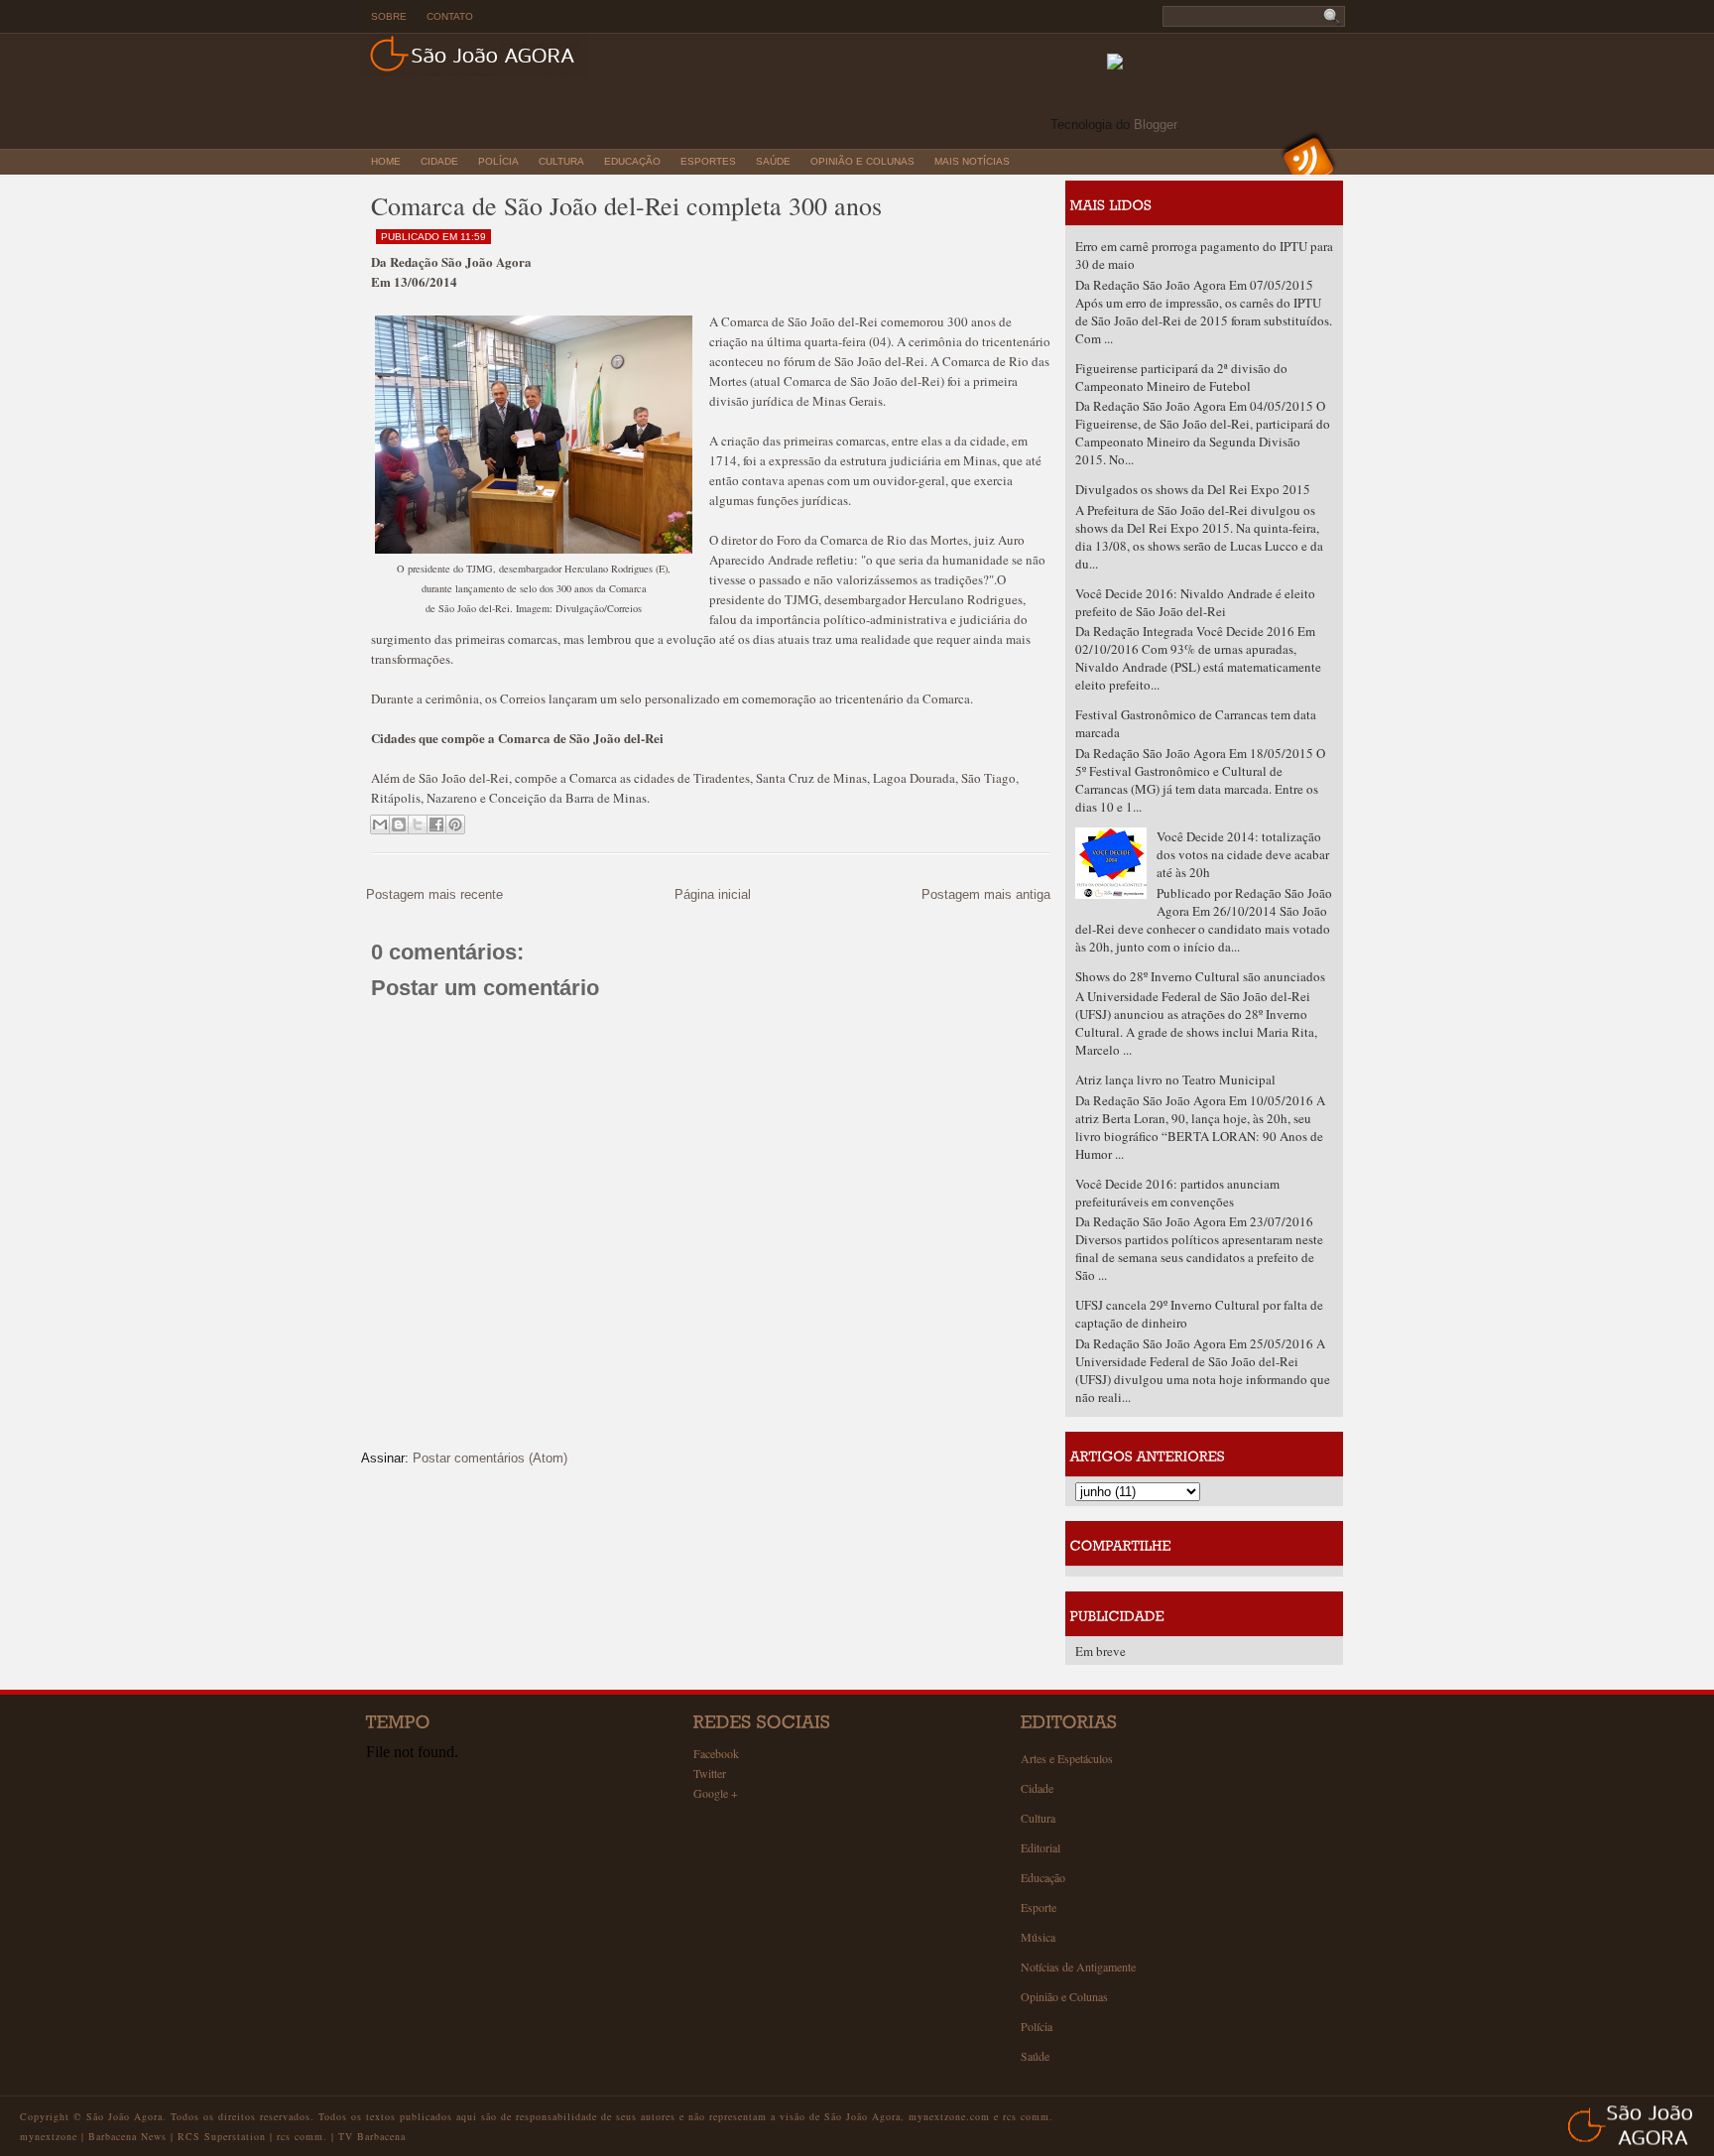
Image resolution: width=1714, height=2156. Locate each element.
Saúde (773, 161)
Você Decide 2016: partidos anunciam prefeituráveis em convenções (1177, 1193)
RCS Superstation (222, 2136)
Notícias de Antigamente (1078, 1966)
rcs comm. (302, 2136)
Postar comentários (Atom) (490, 1458)
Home (386, 161)
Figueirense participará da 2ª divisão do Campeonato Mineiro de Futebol (1181, 377)
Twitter (710, 1773)
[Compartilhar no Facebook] (436, 824)
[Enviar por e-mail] (380, 824)
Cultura (561, 161)
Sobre (389, 16)
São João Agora (124, 2116)
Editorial (1041, 1847)
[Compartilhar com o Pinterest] (455, 824)
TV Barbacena (372, 2136)
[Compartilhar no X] (418, 824)
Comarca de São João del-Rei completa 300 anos (626, 205)
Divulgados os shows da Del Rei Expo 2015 (1193, 489)
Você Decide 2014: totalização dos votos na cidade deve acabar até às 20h (1243, 854)
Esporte (1039, 1907)
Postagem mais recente (434, 894)
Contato (450, 16)
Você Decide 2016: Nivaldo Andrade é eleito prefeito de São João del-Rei (1195, 602)
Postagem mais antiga (986, 894)
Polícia (498, 161)
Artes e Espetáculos (1067, 1758)
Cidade (439, 161)
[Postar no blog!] (399, 824)
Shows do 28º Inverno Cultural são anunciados (1200, 976)
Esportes (708, 161)
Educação (632, 161)
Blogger (1155, 125)
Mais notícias (972, 161)
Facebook (716, 1753)
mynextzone (49, 2136)
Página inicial (713, 894)
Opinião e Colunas (862, 161)
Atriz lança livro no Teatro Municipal (1175, 1079)
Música (1038, 1937)
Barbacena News (127, 2136)
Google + (716, 1793)
